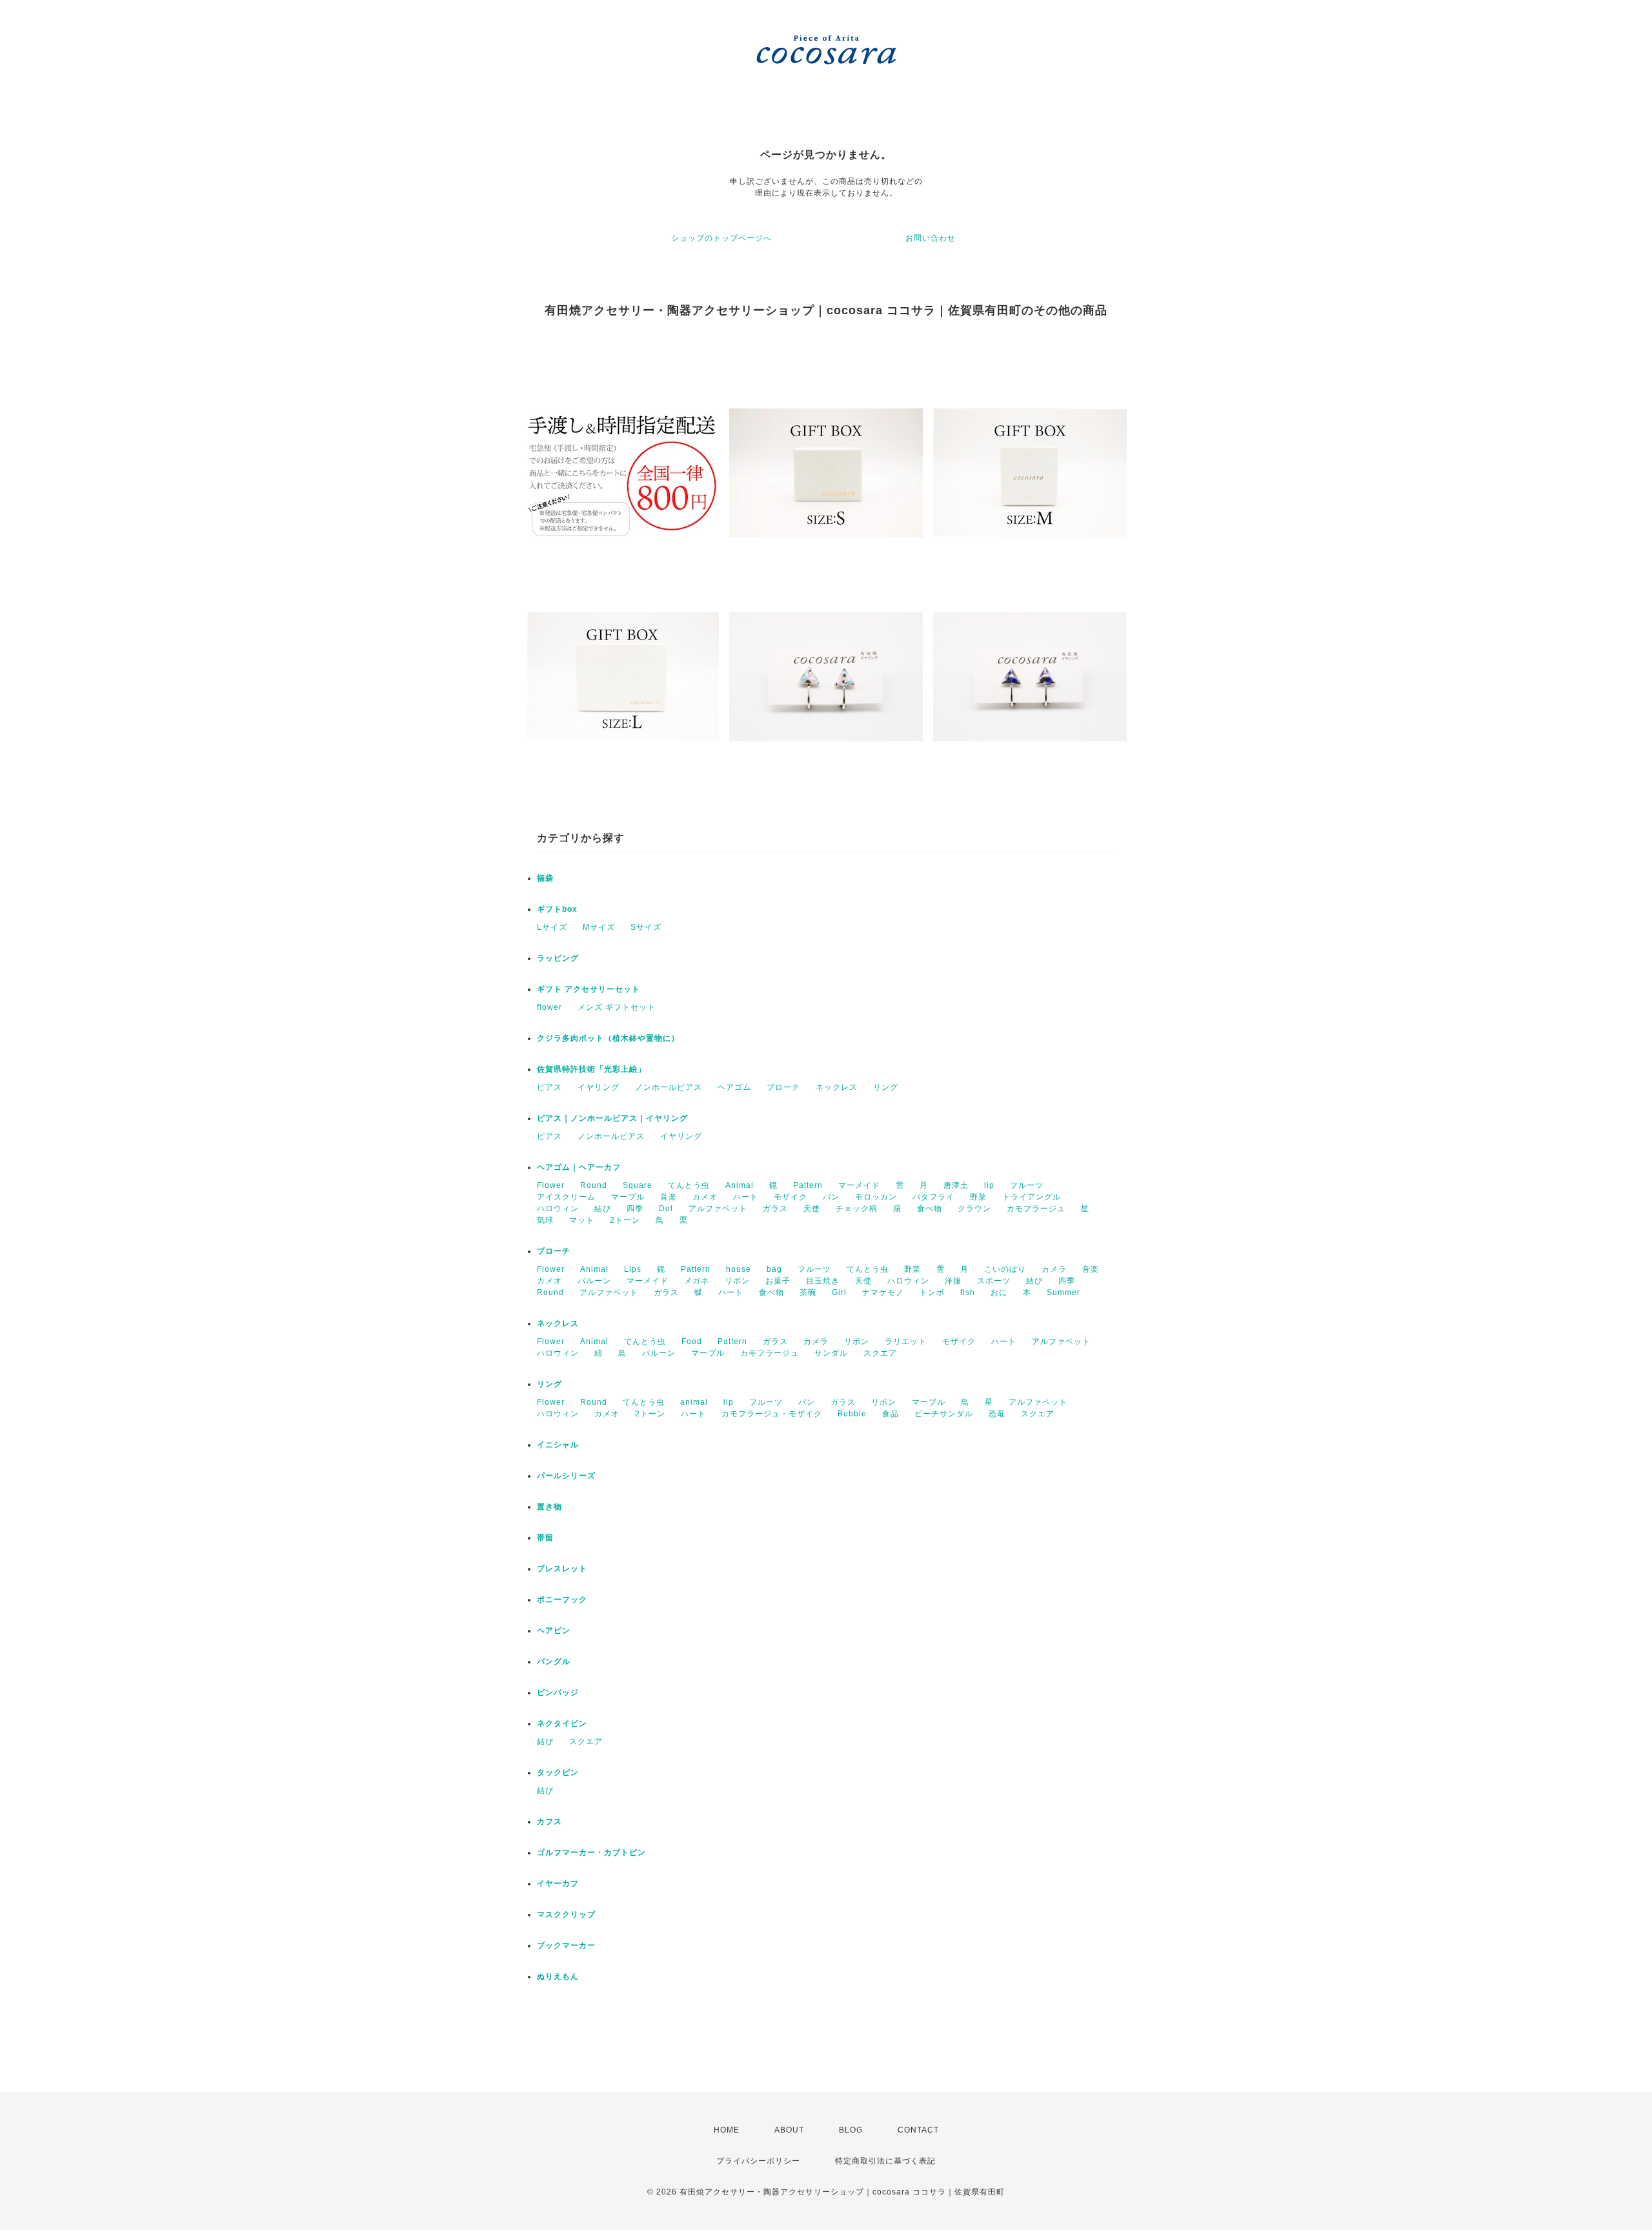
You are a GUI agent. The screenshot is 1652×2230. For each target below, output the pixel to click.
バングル (554, 1662)
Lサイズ (552, 927)
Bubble (852, 1414)
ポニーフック (562, 1600)
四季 (635, 1209)
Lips (633, 1269)
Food (692, 1341)
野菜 (978, 1197)
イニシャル (558, 1445)
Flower (551, 1185)
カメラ (1054, 1269)
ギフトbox (557, 909)
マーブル (628, 1197)
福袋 (545, 878)
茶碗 (808, 1292)
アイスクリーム (566, 1197)
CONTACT (918, 2130)
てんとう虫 (689, 1185)
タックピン (558, 1773)
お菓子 (778, 1281)
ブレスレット (562, 1569)
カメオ (705, 1197)
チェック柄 (857, 1209)
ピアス (549, 1087)
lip (989, 1185)
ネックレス (837, 1087)
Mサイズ (599, 927)
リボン (737, 1281)
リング (886, 1087)
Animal (740, 1185)
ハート (746, 1197)
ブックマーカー (566, 1945)
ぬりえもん (558, 1976)
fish (968, 1292)
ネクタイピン (562, 1723)
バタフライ (933, 1197)
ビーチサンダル (944, 1414)
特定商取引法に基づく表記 (885, 2161)
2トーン (625, 1220)
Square (638, 1185)
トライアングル (1032, 1197)
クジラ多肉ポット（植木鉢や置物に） (608, 1038)
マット (582, 1220)
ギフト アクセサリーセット (589, 989)
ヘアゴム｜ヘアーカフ (579, 1167)
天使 (812, 1209)
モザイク (791, 1197)
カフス (549, 1822)
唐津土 (956, 1185)
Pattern (808, 1185)
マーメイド (859, 1185)
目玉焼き (823, 1281)
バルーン (594, 1281)
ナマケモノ (883, 1292)
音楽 (669, 1197)
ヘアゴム (734, 1087)
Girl (839, 1292)
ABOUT (789, 2130)
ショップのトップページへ (721, 238)
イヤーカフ (558, 1883)
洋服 (953, 1281)
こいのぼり (1005, 1269)
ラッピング (558, 958)
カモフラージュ (1036, 1209)
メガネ (697, 1281)
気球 (545, 1220)
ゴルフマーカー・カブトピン (591, 1853)
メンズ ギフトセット (617, 1007)
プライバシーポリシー (758, 2161)
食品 (891, 1414)
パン (831, 1197)
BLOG (851, 2130)
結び (603, 1209)
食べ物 (930, 1209)
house (739, 1269)
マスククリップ (566, 1914)
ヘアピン (554, 1631)
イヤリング (599, 1087)
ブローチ (783, 1087)
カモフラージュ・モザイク (772, 1414)
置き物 (549, 1507)
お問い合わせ (931, 238)
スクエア (880, 1353)
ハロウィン (558, 1209)
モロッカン (876, 1197)
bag (774, 1269)
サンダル (831, 1353)
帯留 (545, 1538)
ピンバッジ (558, 1693)
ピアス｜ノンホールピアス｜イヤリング (612, 1118)
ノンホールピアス (669, 1087)
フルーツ (1027, 1185)
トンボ (932, 1292)
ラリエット (906, 1341)
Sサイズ (646, 927)
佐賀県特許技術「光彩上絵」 (591, 1069)
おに (999, 1292)
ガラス (775, 1209)
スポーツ (994, 1281)
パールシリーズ (566, 1476)
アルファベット (718, 1209)
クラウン (974, 1209)
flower (549, 1007)
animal (694, 1402)
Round (594, 1185)
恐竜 (997, 1414)
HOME (727, 2130)
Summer (1063, 1292)
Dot (666, 1209)
